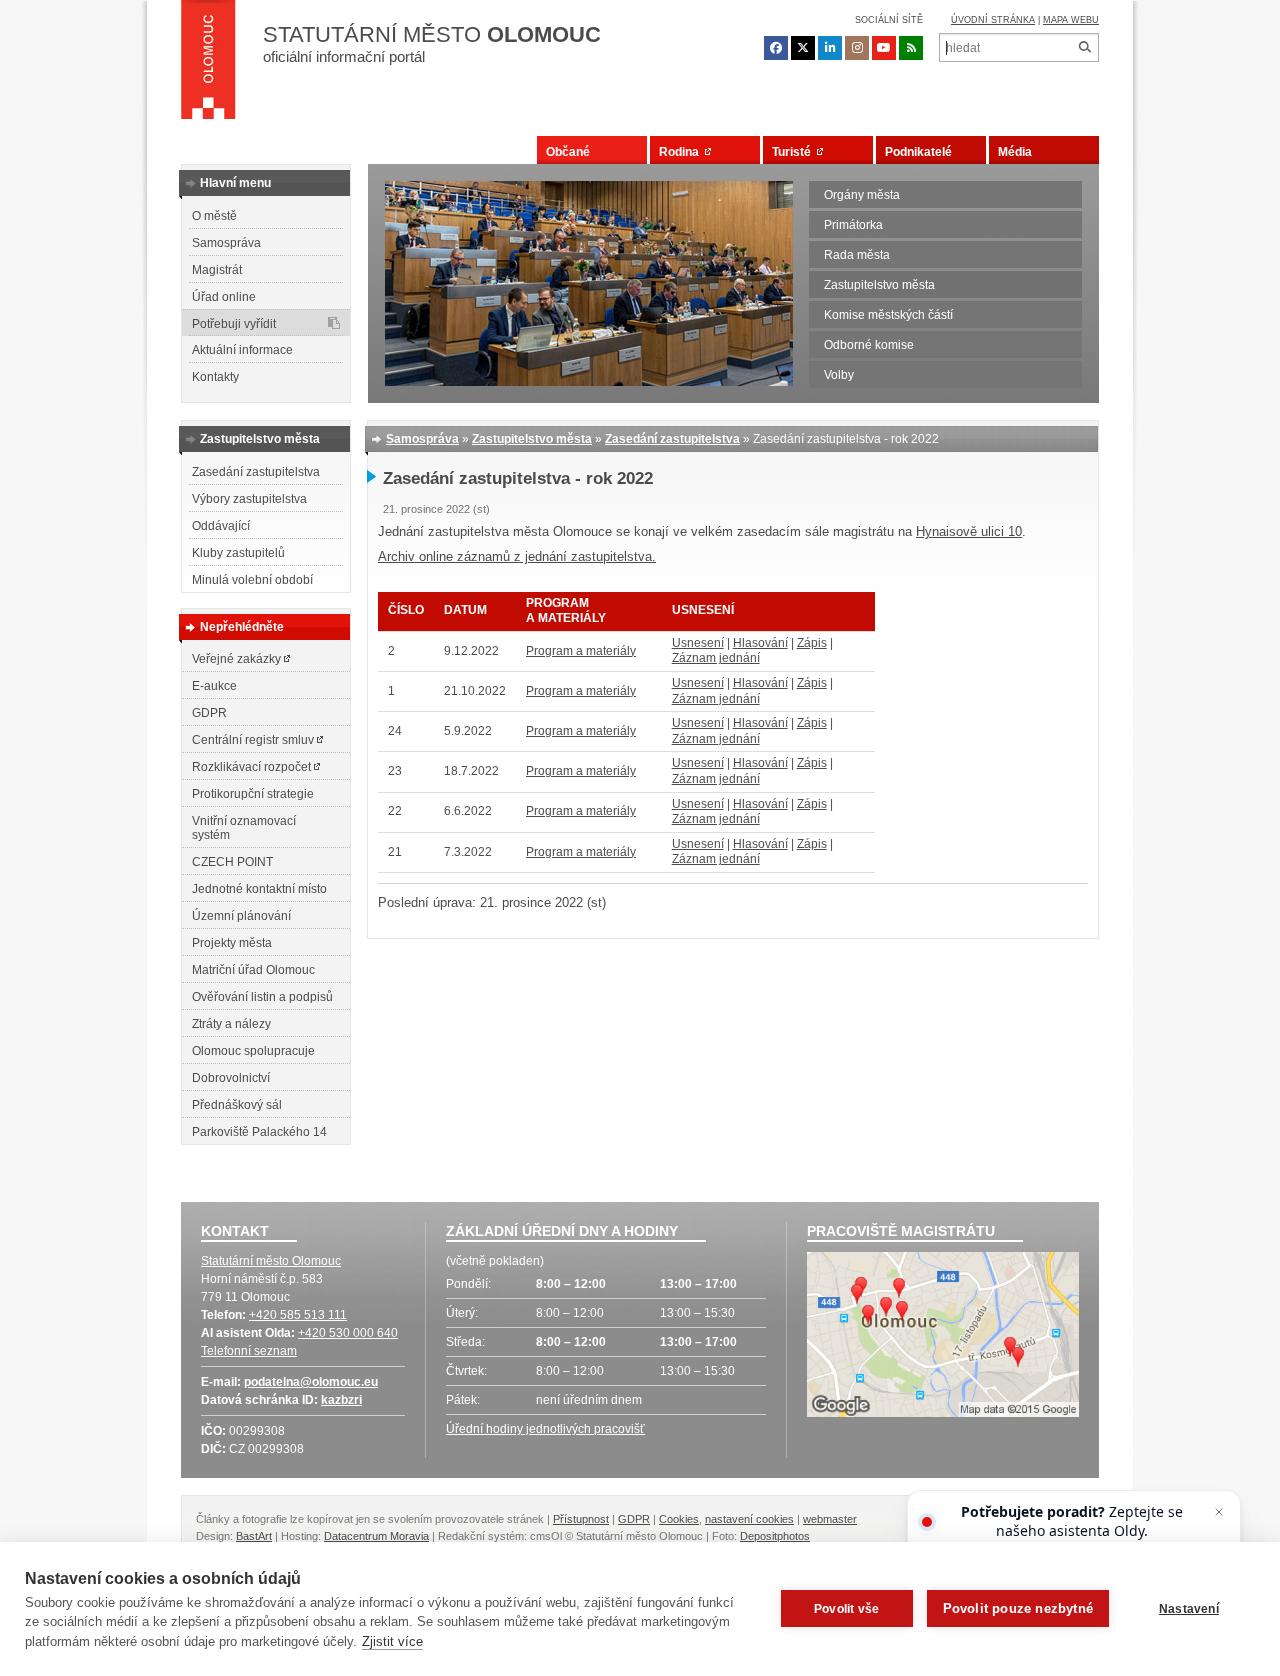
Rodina (682, 152)
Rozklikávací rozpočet (253, 767)
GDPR (209, 713)
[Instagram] (857, 48)
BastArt (254, 1536)
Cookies (679, 1519)
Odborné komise (869, 345)
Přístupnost (581, 1519)
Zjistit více (392, 1641)
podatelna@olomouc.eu (311, 1382)
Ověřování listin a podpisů (262, 997)
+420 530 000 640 (348, 1333)
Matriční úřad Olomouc (253, 970)
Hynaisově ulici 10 (969, 531)
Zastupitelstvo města (879, 285)
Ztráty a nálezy (231, 1024)
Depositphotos (775, 1536)
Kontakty (215, 377)
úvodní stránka (993, 20)
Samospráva (226, 243)
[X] (803, 48)
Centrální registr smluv (254, 740)
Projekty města (232, 943)
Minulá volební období (252, 580)
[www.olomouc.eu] (208, 65)
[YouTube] (884, 48)
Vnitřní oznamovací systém (244, 828)
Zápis (812, 643)
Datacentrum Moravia (376, 1536)
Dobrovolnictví (231, 1078)
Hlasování (760, 643)
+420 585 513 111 (298, 1315)
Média (1015, 152)
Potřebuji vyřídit (234, 324)
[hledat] (1084, 47)
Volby (839, 375)
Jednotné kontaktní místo (259, 889)
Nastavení (1189, 1609)
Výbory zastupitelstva (249, 499)
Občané (568, 152)
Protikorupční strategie (253, 794)
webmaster (830, 1519)
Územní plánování (241, 916)
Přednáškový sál (237, 1105)
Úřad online (224, 297)
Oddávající (221, 526)
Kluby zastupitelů (238, 553)
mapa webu (1071, 20)
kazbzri (341, 1400)
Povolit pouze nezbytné (1018, 1608)
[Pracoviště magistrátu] (943, 1337)
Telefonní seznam (249, 1351)
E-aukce (214, 686)
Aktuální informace (242, 350)
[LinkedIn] (830, 48)
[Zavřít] (1219, 1512)
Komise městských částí (888, 315)
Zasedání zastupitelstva (256, 472)
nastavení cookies (749, 1519)
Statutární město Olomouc (271, 1261)
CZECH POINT (232, 862)
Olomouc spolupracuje (253, 1051)
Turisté (794, 152)
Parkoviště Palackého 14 (259, 1132)
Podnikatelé (918, 152)
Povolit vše (846, 1609)
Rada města (857, 255)
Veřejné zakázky (238, 659)
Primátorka (853, 225)
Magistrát (217, 270)
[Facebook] (776, 48)
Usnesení (698, 643)
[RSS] (911, 48)
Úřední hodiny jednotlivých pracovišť (545, 1429)
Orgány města (862, 195)
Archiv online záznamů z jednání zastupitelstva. (517, 556)
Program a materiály (581, 651)
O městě (214, 216)
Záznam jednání (716, 658)
